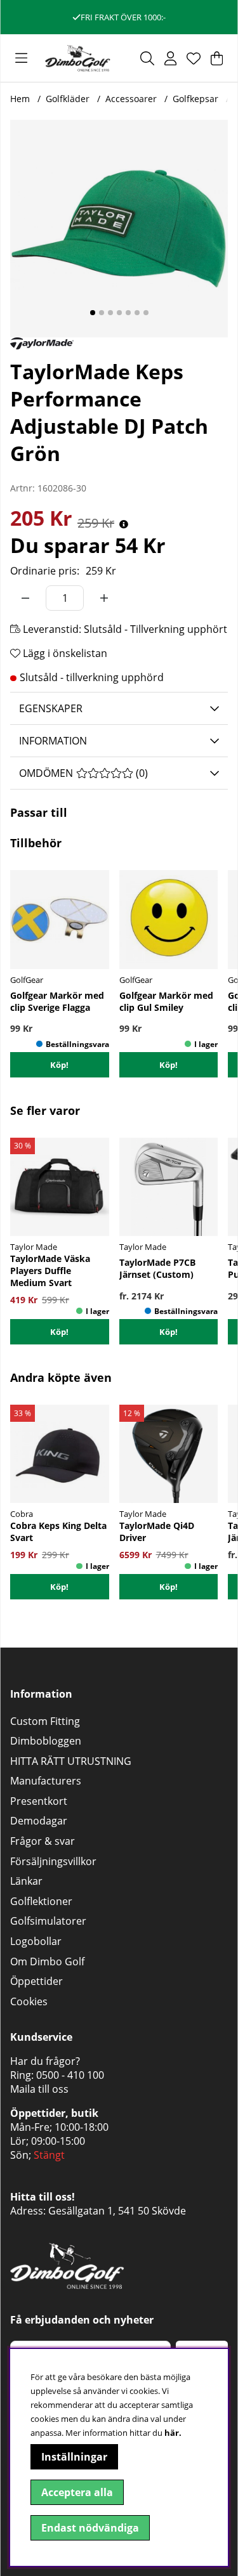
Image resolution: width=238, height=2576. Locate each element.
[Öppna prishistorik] (124, 524)
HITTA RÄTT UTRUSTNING (71, 1761)
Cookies (29, 2001)
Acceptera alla (77, 2492)
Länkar (26, 1881)
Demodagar (39, 1821)
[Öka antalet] (104, 598)
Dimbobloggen (46, 1741)
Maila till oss (39, 2089)
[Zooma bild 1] (119, 229)
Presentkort (39, 1801)
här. (173, 2433)
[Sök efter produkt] (147, 58)
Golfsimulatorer (48, 1921)
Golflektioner (41, 1901)
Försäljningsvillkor (53, 1861)
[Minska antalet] (25, 598)
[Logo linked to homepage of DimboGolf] (78, 58)
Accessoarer (131, 99)
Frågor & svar (43, 1841)
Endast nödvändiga (90, 2528)
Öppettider (36, 1981)
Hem (20, 99)
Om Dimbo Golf (47, 1961)
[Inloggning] (170, 58)
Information (53, 741)
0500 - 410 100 (70, 2075)
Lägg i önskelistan (64, 653)
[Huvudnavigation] (21, 58)
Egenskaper (51, 708)
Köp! (169, 1332)
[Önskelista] (194, 58)
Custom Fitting (45, 1721)
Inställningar (74, 2457)
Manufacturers (46, 1781)
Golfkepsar (195, 99)
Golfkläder (68, 99)
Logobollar (36, 1941)
